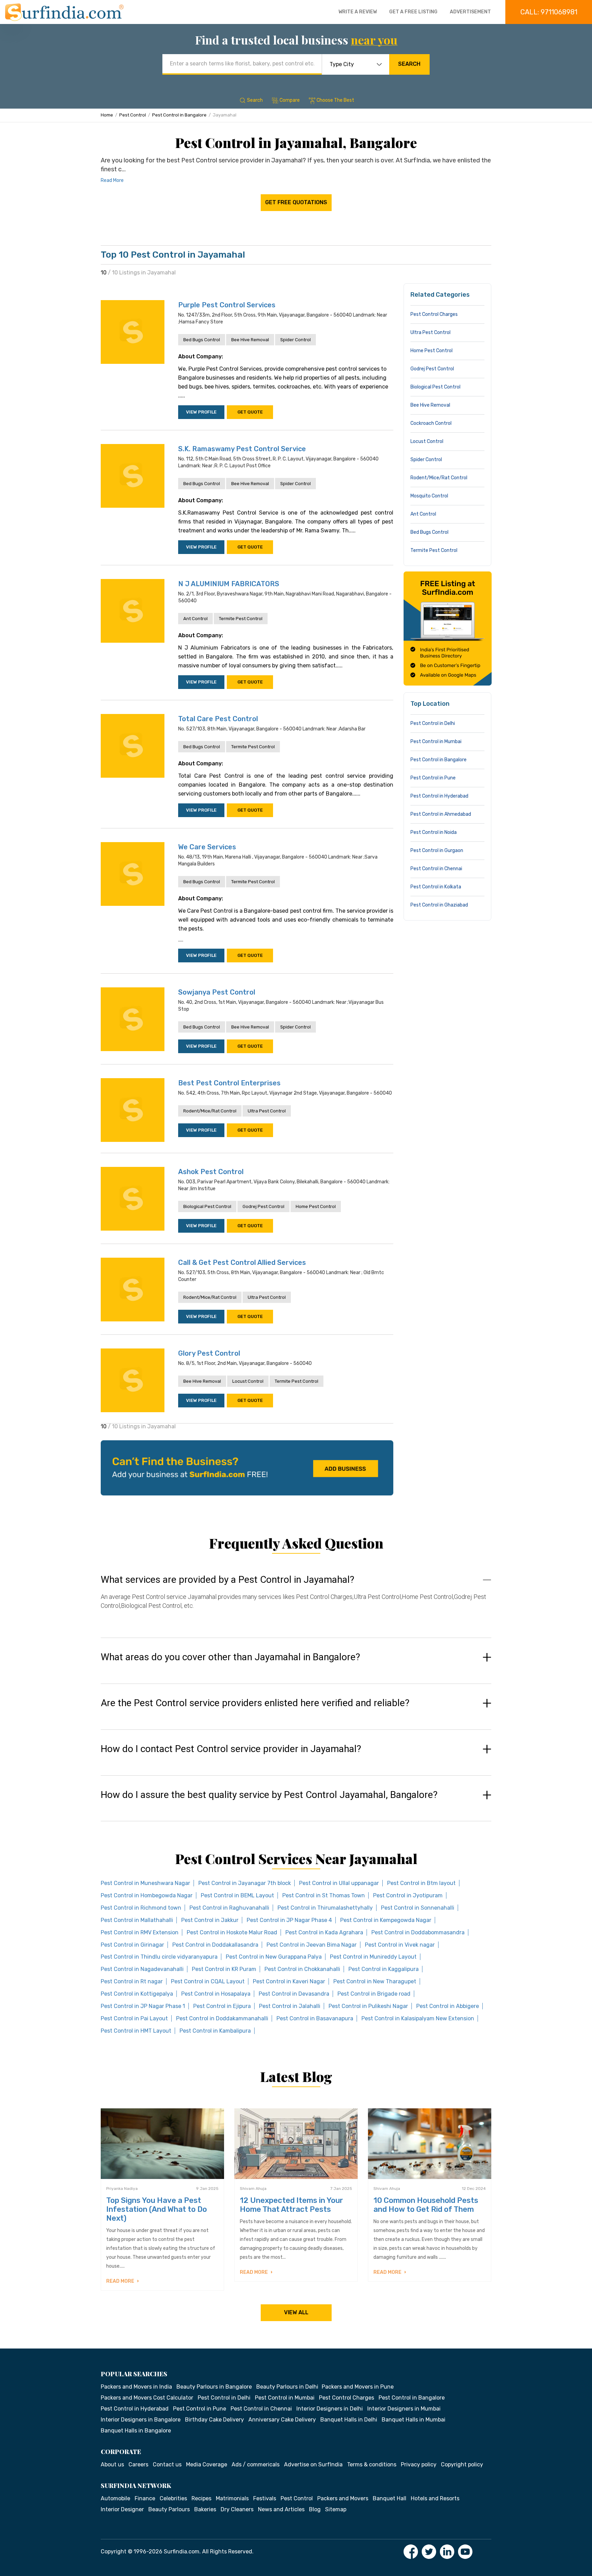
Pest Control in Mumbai (436, 742)
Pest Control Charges (434, 314)
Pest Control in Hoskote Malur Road (232, 1932)
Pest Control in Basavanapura (315, 2018)
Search (409, 64)
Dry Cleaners (237, 2509)
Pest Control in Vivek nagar (400, 1945)
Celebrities (173, 2498)
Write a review (358, 12)
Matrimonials (232, 2498)
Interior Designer (122, 2509)
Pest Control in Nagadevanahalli (142, 1969)
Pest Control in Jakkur (210, 1920)
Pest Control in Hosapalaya (216, 1994)
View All (296, 2312)
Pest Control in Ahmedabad (441, 814)
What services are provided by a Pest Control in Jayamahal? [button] (227, 1580)
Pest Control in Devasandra (294, 1994)
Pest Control (133, 115)
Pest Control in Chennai (436, 869)
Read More (112, 180)
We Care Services (207, 847)
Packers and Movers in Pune (358, 2387)
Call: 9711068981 (549, 12)
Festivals (265, 2498)
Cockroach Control (431, 423)
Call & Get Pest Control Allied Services (242, 1262)
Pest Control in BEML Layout (237, 1895)
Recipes (201, 2498)
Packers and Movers (343, 2498)
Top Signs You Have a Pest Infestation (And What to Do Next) (157, 2209)
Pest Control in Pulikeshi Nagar (368, 2006)
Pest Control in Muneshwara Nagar (145, 1883)
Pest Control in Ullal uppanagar (339, 1883)
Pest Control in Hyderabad (439, 796)
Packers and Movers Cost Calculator (147, 2398)
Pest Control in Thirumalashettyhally (325, 1908)
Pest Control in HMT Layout (136, 2031)
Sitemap (336, 2509)
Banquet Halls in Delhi (349, 2420)
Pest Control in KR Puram (224, 1969)
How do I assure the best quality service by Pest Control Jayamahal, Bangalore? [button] (269, 1795)
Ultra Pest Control (267, 1111)
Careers (138, 2464)
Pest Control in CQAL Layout (208, 1981)
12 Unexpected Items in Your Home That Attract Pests (291, 2205)
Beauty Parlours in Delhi (287, 2387)
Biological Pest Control (207, 1206)
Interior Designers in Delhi (330, 2409)
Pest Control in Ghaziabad (439, 905)
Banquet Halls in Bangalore (136, 2431)
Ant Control (195, 619)
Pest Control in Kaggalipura (384, 1969)
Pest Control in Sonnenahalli (418, 1908)
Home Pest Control (316, 1206)
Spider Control (295, 340)
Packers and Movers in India (136, 2387)
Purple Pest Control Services (227, 305)
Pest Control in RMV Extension (140, 1932)
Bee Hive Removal (250, 340)
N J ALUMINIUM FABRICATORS (229, 584)
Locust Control (248, 1381)
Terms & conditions (372, 2464)
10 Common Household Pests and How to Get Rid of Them (426, 2205)
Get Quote (250, 412)
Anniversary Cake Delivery (282, 2420)
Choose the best (335, 100)
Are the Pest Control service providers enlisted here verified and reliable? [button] (255, 1703)
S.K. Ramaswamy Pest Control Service (242, 449)
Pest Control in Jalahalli (290, 2006)
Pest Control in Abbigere (448, 2006)
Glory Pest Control (209, 1353)
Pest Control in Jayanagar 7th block (245, 1883)
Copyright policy (462, 2464)
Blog (315, 2509)
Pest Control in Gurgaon (437, 851)
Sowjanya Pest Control (217, 992)
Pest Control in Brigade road (374, 1994)
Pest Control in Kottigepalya (137, 1994)
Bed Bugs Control (202, 340)
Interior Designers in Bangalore (141, 2420)
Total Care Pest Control (218, 719)
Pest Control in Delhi (433, 723)
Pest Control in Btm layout (421, 1883)
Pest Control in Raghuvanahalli (229, 1908)
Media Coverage (207, 2464)
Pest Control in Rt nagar (132, 1981)
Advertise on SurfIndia (313, 2464)
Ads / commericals (256, 2464)
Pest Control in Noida (434, 832)
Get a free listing (413, 12)
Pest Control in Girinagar (132, 1945)
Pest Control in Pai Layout (134, 2018)
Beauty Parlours (169, 2509)
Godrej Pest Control (263, 1206)
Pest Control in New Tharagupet (375, 1981)
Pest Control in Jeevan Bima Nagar (312, 1945)
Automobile (115, 2498)
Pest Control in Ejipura (222, 2006)
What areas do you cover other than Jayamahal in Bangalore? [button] (230, 1657)
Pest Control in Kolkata (436, 887)
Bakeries (205, 2509)
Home (107, 115)
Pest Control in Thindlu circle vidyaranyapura (159, 1957)
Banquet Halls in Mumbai (414, 2420)
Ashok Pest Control (211, 1172)
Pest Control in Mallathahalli (137, 1920)
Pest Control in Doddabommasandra (418, 1932)
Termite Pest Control (241, 619)
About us (112, 2464)
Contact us (167, 2464)
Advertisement (470, 12)
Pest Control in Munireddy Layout (373, 1957)
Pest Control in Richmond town (141, 1908)
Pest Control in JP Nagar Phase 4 (289, 1920)
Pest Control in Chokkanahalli (302, 1969)
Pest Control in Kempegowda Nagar (386, 1920)
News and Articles (281, 2509)
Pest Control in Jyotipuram (408, 1895)
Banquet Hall (390, 2498)
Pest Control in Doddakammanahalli (222, 2018)
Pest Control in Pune (433, 778)
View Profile (201, 412)
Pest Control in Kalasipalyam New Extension (418, 2018)
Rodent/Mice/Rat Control (210, 1111)
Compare (290, 100)
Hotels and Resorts (435, 2498)
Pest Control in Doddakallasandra (215, 1945)
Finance (145, 2498)
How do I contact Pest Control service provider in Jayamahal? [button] (231, 1749)
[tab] (296, 1599)
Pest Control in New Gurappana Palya (274, 1957)
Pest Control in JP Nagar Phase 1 (143, 2006)
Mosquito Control (429, 496)
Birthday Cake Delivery (214, 2420)
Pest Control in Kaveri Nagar (289, 1981)
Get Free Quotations (296, 202)
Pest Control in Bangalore (179, 115)
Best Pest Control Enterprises (229, 1083)
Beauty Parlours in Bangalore (214, 2387)
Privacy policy (419, 2464)
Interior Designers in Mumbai (404, 2409)
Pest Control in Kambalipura (215, 2031)
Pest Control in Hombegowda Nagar (147, 1895)
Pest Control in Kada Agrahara (324, 1932)
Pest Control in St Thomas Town (324, 1895)
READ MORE (121, 2281)
